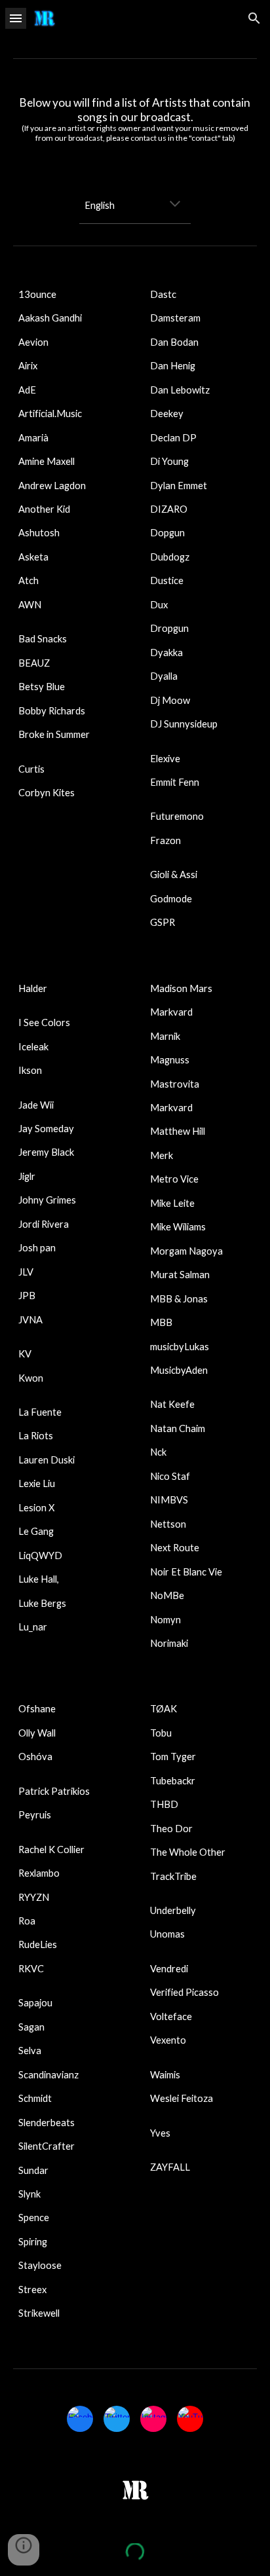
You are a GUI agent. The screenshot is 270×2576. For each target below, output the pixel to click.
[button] (16, 18)
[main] (135, 124)
